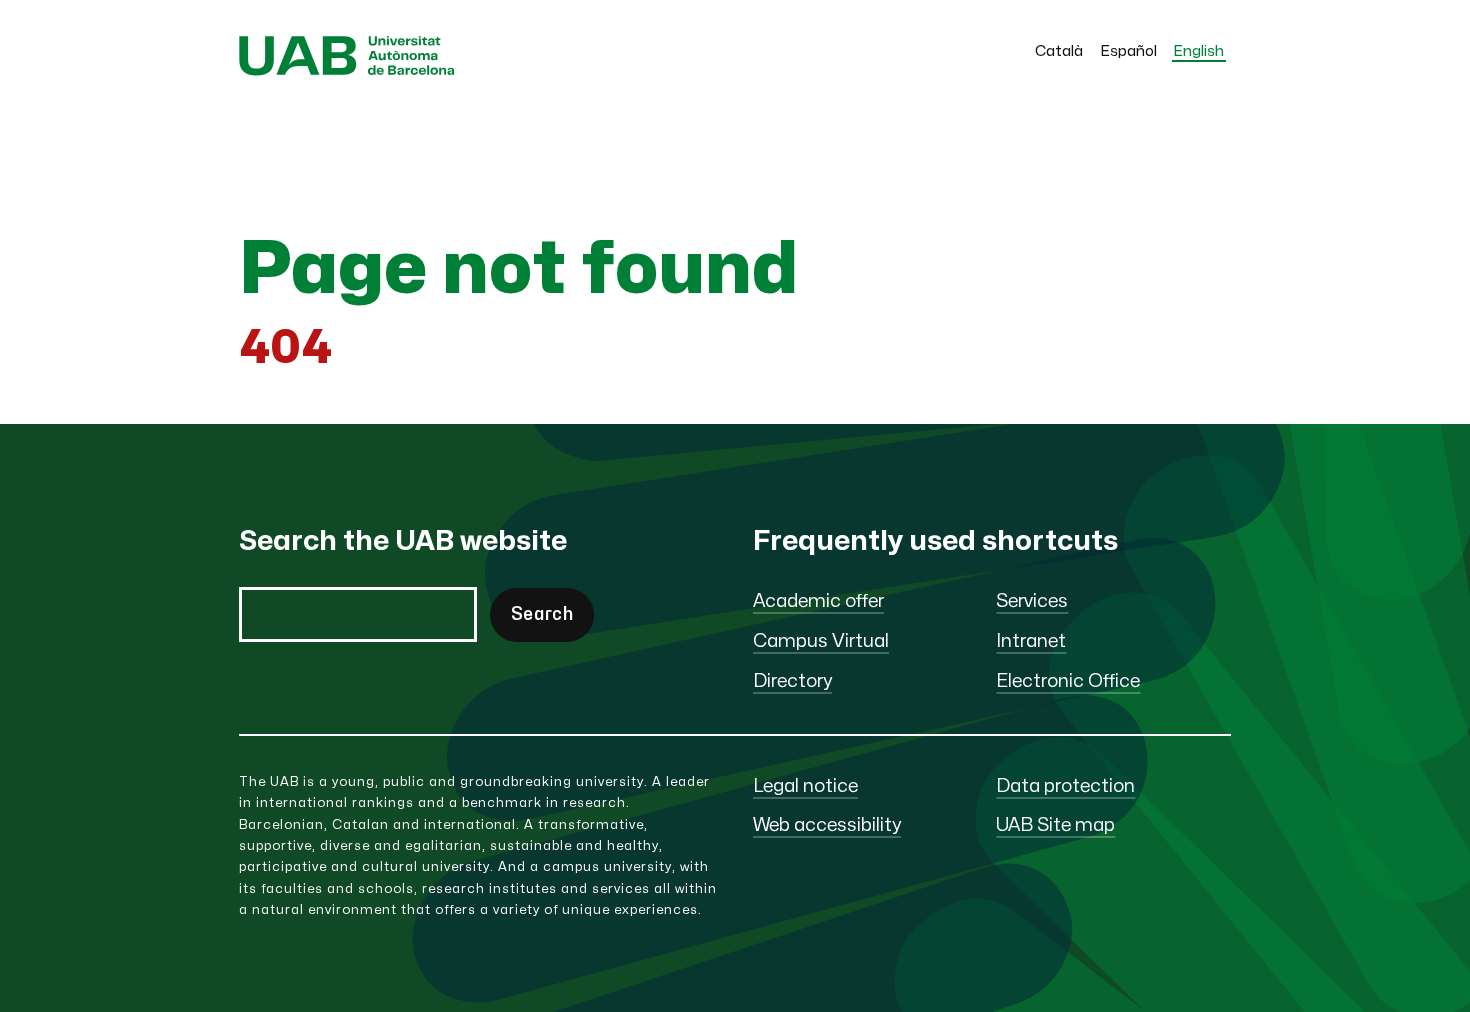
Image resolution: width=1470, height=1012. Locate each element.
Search (542, 614)
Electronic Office (1068, 681)
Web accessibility (827, 825)
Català (1059, 51)
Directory (792, 681)
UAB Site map (1055, 825)
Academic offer (818, 601)
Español (1129, 51)
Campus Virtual (821, 641)
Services (1032, 601)
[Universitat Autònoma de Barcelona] (347, 70)
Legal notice (805, 786)
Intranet (1031, 641)
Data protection (1065, 786)
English (1199, 51)
